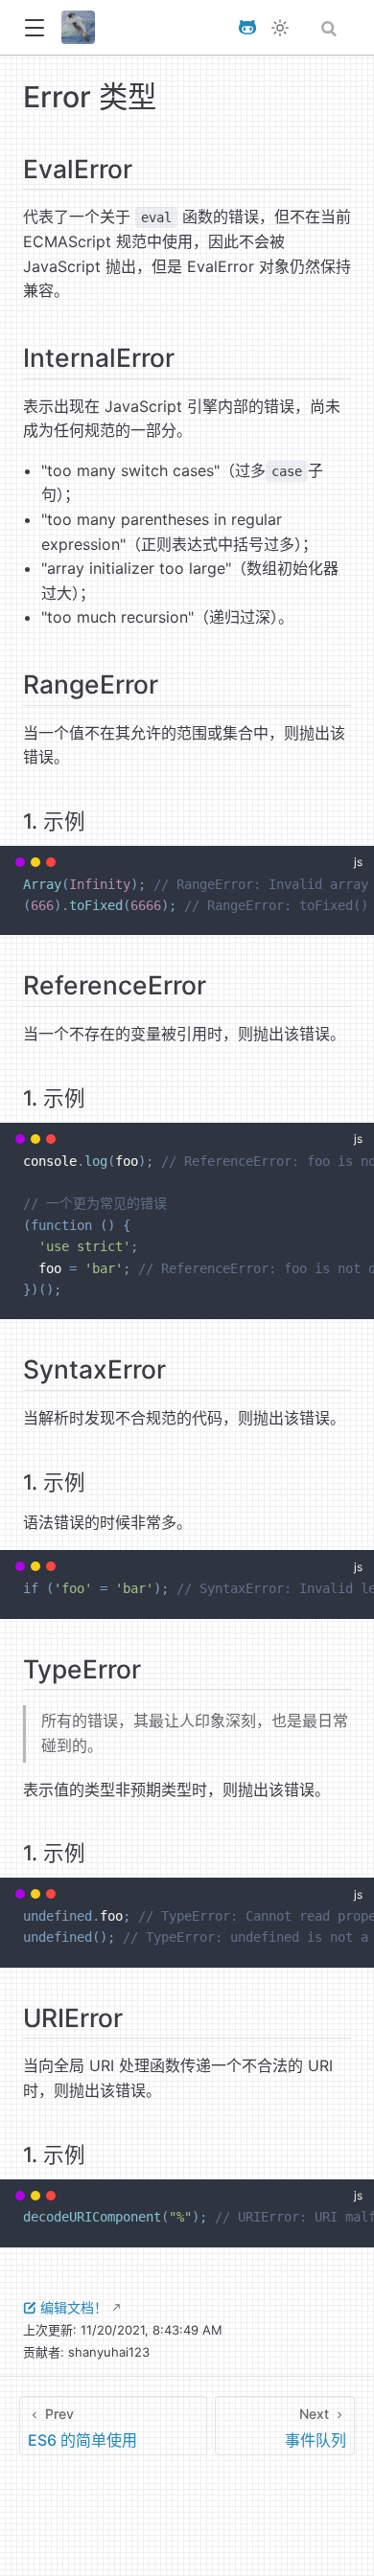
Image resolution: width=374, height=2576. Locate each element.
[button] (34, 28)
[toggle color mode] (280, 28)
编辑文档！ (74, 2307)
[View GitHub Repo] (247, 27)
